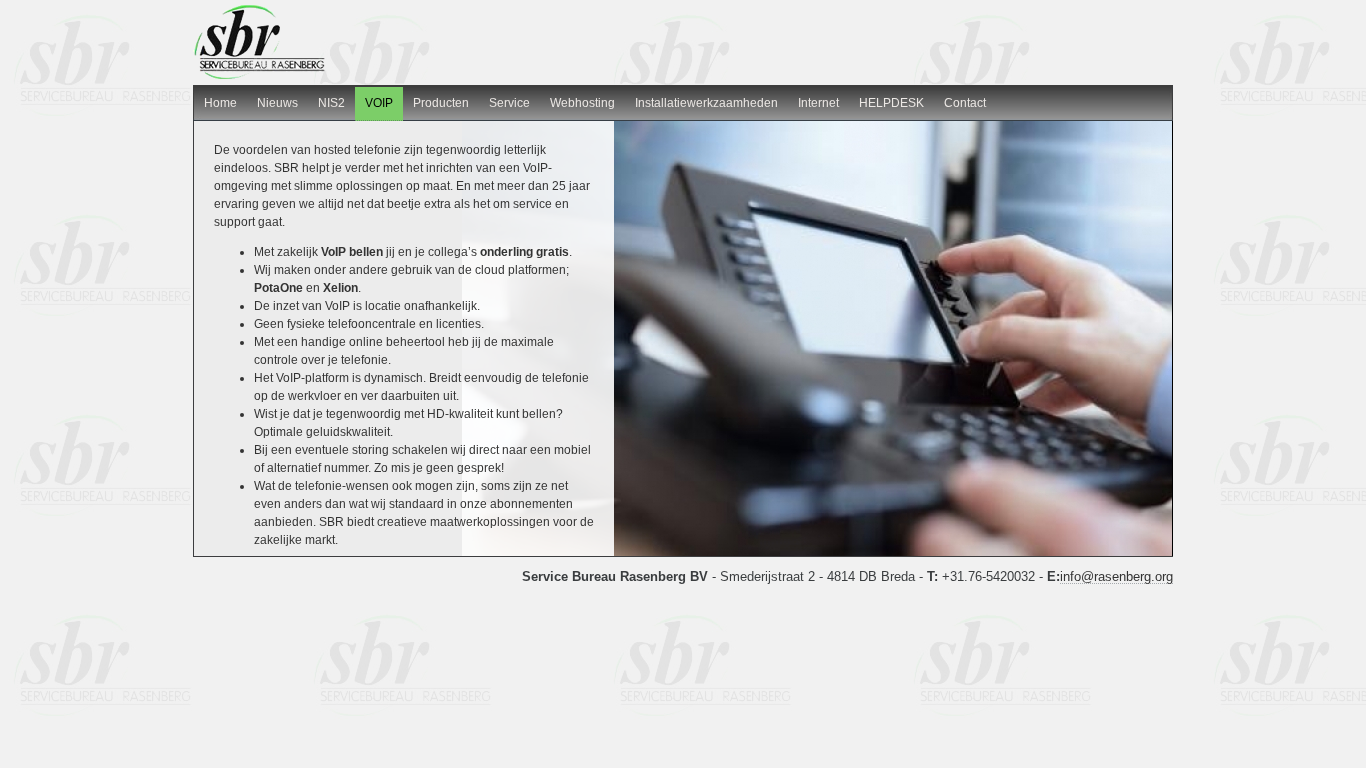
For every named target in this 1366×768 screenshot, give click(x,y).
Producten (441, 103)
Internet (818, 103)
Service (509, 103)
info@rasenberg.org (1116, 576)
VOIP (379, 103)
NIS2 (331, 103)
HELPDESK (891, 103)
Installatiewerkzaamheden (706, 103)
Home (220, 103)
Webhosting (582, 103)
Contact (965, 103)
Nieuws (277, 103)
